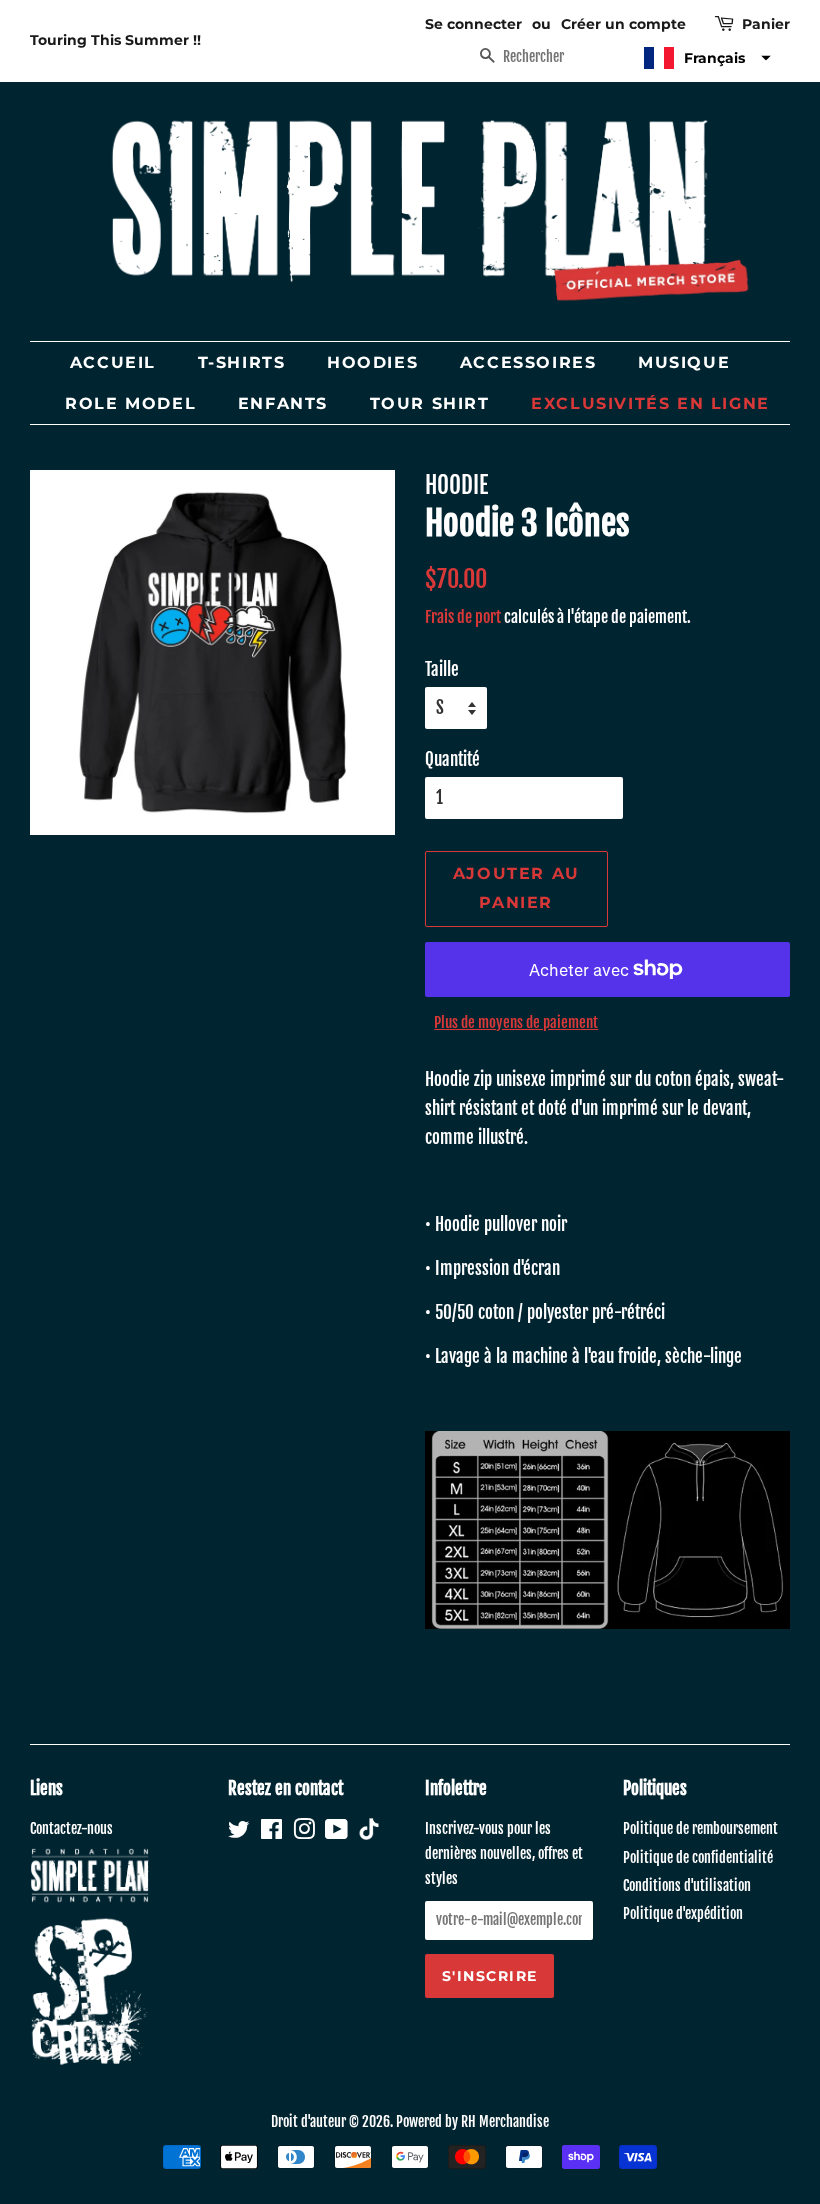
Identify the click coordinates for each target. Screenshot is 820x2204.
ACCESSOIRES (528, 362)
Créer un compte (623, 24)
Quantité (452, 759)
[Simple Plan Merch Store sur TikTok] (369, 1831)
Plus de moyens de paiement (516, 1022)
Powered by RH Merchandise (472, 2121)
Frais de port (463, 617)
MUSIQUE (684, 362)
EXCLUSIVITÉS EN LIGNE (650, 403)
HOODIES (372, 362)
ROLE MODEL (130, 403)
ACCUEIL (113, 362)
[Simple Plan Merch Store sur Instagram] (304, 1832)
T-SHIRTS (242, 362)
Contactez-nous (71, 1828)
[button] (705, 57)
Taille (442, 669)
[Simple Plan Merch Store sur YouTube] (336, 1832)
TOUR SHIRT (430, 403)
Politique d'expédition (683, 1913)
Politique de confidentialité (698, 1857)
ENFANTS (283, 403)
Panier (766, 24)
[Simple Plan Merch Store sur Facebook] (271, 1832)
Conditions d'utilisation (687, 1885)
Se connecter (473, 24)
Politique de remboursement (700, 1828)
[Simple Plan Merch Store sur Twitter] (239, 1832)
